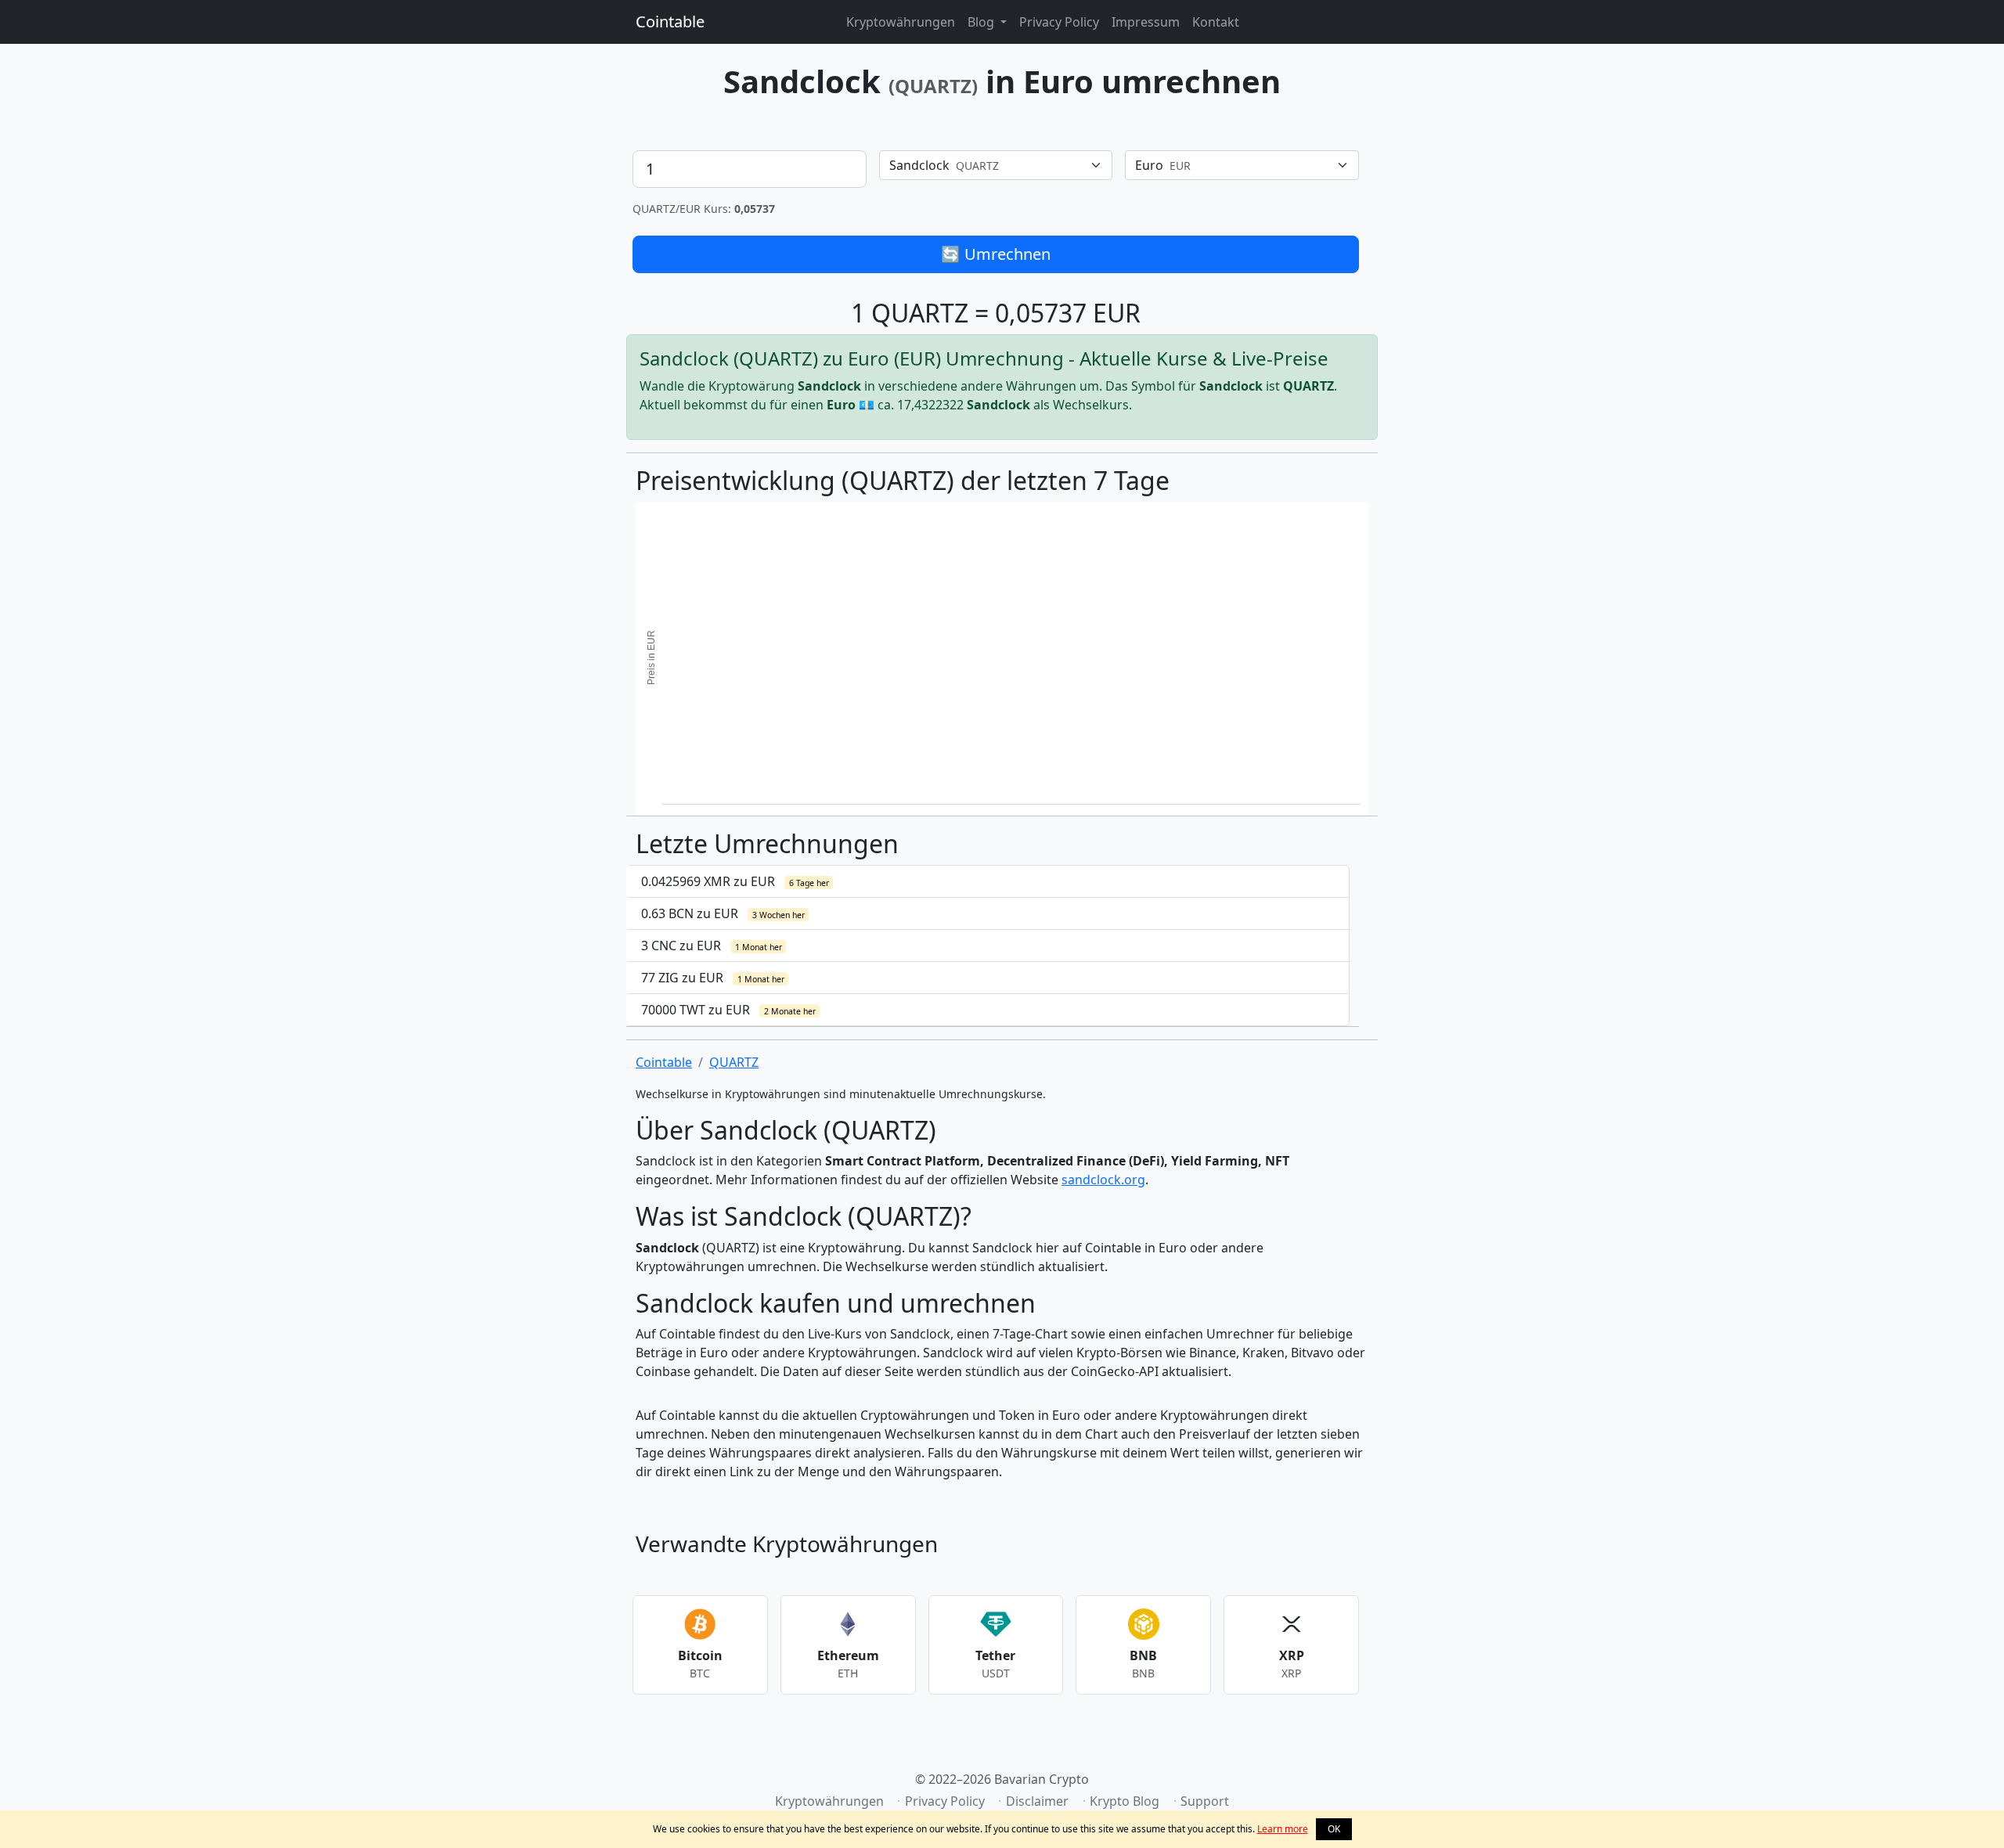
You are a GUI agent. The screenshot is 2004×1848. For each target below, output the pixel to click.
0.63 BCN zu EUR (723, 913)
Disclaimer (1037, 1801)
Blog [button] (982, 22)
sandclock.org (1103, 1180)
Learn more (1283, 1829)
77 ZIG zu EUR (713, 978)
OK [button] (1334, 1829)
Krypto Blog (1125, 1801)
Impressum (1146, 22)
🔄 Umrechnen (996, 254)
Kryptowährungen (901, 22)
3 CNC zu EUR (712, 946)
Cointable (670, 22)
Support (1205, 1801)
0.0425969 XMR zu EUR (735, 881)
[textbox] (987, 165)
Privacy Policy (1059, 22)
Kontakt (1216, 22)
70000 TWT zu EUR (728, 1010)
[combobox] (996, 165)
